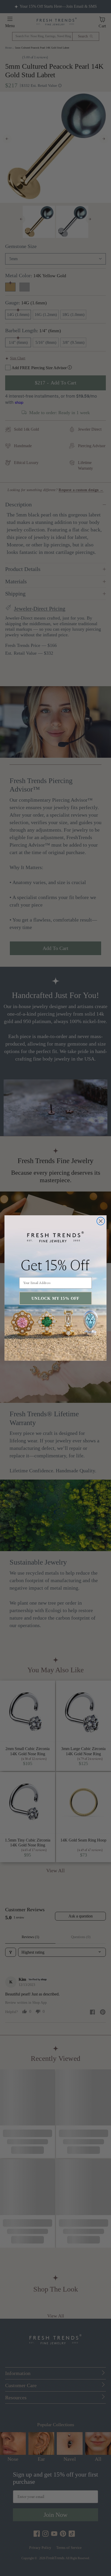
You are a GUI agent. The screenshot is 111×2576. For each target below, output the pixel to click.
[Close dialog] (101, 1221)
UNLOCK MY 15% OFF (55, 1298)
